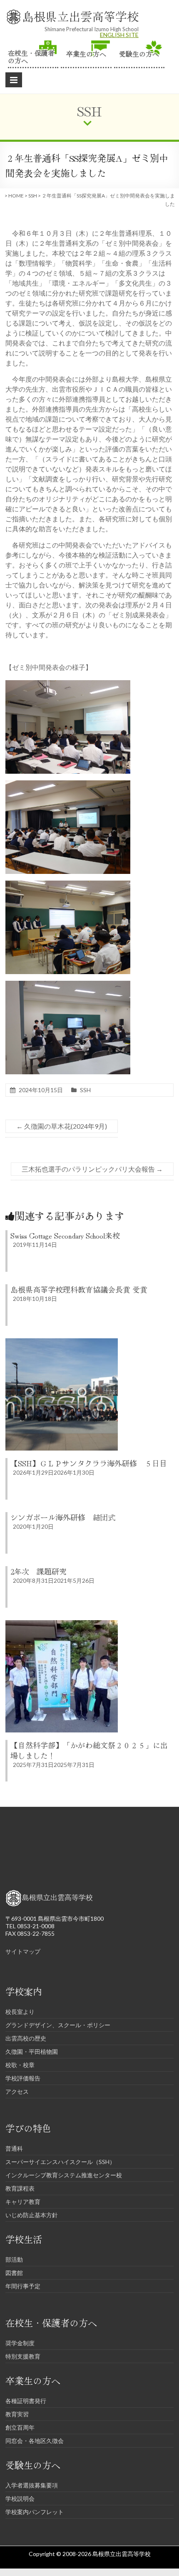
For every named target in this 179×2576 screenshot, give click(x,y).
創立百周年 (20, 2427)
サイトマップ (23, 1951)
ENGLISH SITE (119, 35)
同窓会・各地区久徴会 (35, 2441)
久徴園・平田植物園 (32, 2052)
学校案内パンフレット (35, 2512)
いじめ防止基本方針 (32, 2215)
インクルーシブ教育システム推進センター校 (64, 2175)
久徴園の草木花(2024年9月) (62, 1126)
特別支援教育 (23, 2356)
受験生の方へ (139, 53)
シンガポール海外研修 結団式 (63, 1517)
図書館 (14, 2273)
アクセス (17, 2091)
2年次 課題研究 (39, 1571)
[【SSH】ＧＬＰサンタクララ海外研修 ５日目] (62, 1342)
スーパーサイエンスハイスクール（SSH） (60, 2162)
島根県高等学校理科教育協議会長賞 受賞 (79, 1289)
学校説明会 (20, 2498)
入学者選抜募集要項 (32, 2485)
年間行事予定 (23, 2286)
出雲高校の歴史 (26, 2038)
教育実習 (17, 2414)
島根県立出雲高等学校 (80, 16)
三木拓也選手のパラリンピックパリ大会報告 (92, 1169)
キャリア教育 (23, 2202)
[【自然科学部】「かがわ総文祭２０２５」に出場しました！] (62, 1624)
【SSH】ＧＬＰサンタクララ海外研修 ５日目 (89, 1463)
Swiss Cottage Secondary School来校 (65, 1235)
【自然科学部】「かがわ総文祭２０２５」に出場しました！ (89, 1750)
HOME (16, 196)
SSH (33, 196)
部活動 (14, 2259)
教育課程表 (20, 2188)
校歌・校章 (20, 2065)
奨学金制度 (20, 2343)
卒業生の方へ (86, 53)
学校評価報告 (23, 2078)
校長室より (20, 2012)
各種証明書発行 (26, 2401)
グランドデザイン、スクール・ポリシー (58, 2025)
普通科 (14, 2148)
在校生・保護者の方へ (31, 56)
